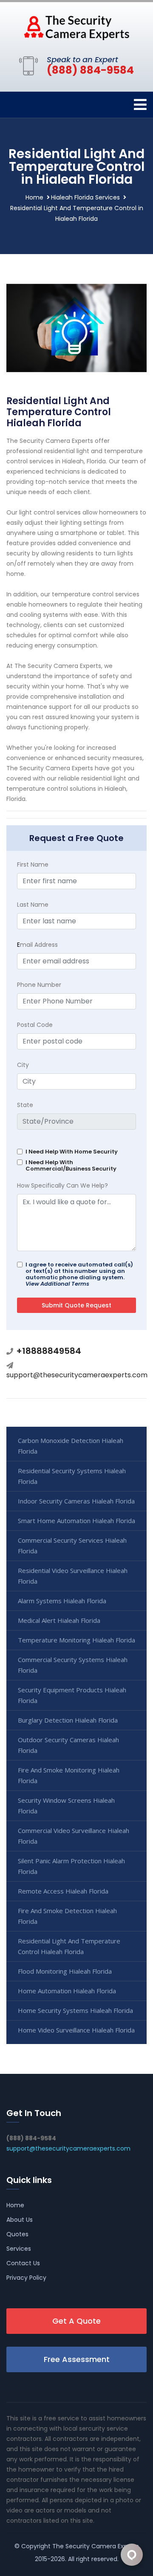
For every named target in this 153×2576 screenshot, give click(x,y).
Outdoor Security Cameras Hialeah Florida (68, 1745)
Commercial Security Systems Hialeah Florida (73, 1665)
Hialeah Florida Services (85, 197)
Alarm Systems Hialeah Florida (62, 1601)
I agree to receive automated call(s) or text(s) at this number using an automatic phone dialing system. (79, 1274)
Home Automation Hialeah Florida (67, 1991)
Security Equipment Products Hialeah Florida (72, 1695)
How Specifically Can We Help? (62, 1185)
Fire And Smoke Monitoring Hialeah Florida (69, 1775)
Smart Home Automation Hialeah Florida (76, 1521)
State (25, 1105)
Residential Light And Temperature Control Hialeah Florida (69, 1946)
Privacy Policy (26, 2278)
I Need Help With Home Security (72, 1152)
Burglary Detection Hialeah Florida (68, 1720)
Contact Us (23, 2263)
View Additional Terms (57, 1284)
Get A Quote (76, 2321)
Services (19, 2249)
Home (34, 197)
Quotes (17, 2234)
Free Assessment (77, 2359)
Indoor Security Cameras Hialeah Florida (76, 1501)
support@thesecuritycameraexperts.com (77, 1375)
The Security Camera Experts (96, 2546)
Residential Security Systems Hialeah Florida (72, 1476)
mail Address (37, 945)
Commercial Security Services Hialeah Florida (72, 1545)
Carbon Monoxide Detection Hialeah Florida (71, 1446)
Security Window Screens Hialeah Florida (66, 1806)
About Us (20, 2220)
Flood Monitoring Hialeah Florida (65, 1971)
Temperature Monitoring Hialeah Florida (76, 1640)
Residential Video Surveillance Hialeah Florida (73, 1576)
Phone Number (39, 985)
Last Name (33, 905)
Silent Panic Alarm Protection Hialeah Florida (71, 1866)
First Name (33, 864)
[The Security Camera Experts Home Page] (76, 27)
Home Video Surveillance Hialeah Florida (76, 2030)
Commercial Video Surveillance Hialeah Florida (74, 1836)
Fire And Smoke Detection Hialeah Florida (67, 1916)
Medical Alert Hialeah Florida (59, 1620)
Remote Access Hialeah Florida (63, 1891)
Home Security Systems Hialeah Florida (75, 2010)
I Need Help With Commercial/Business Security (71, 1165)
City (23, 1065)
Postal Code (35, 1025)
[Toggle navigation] (140, 105)
